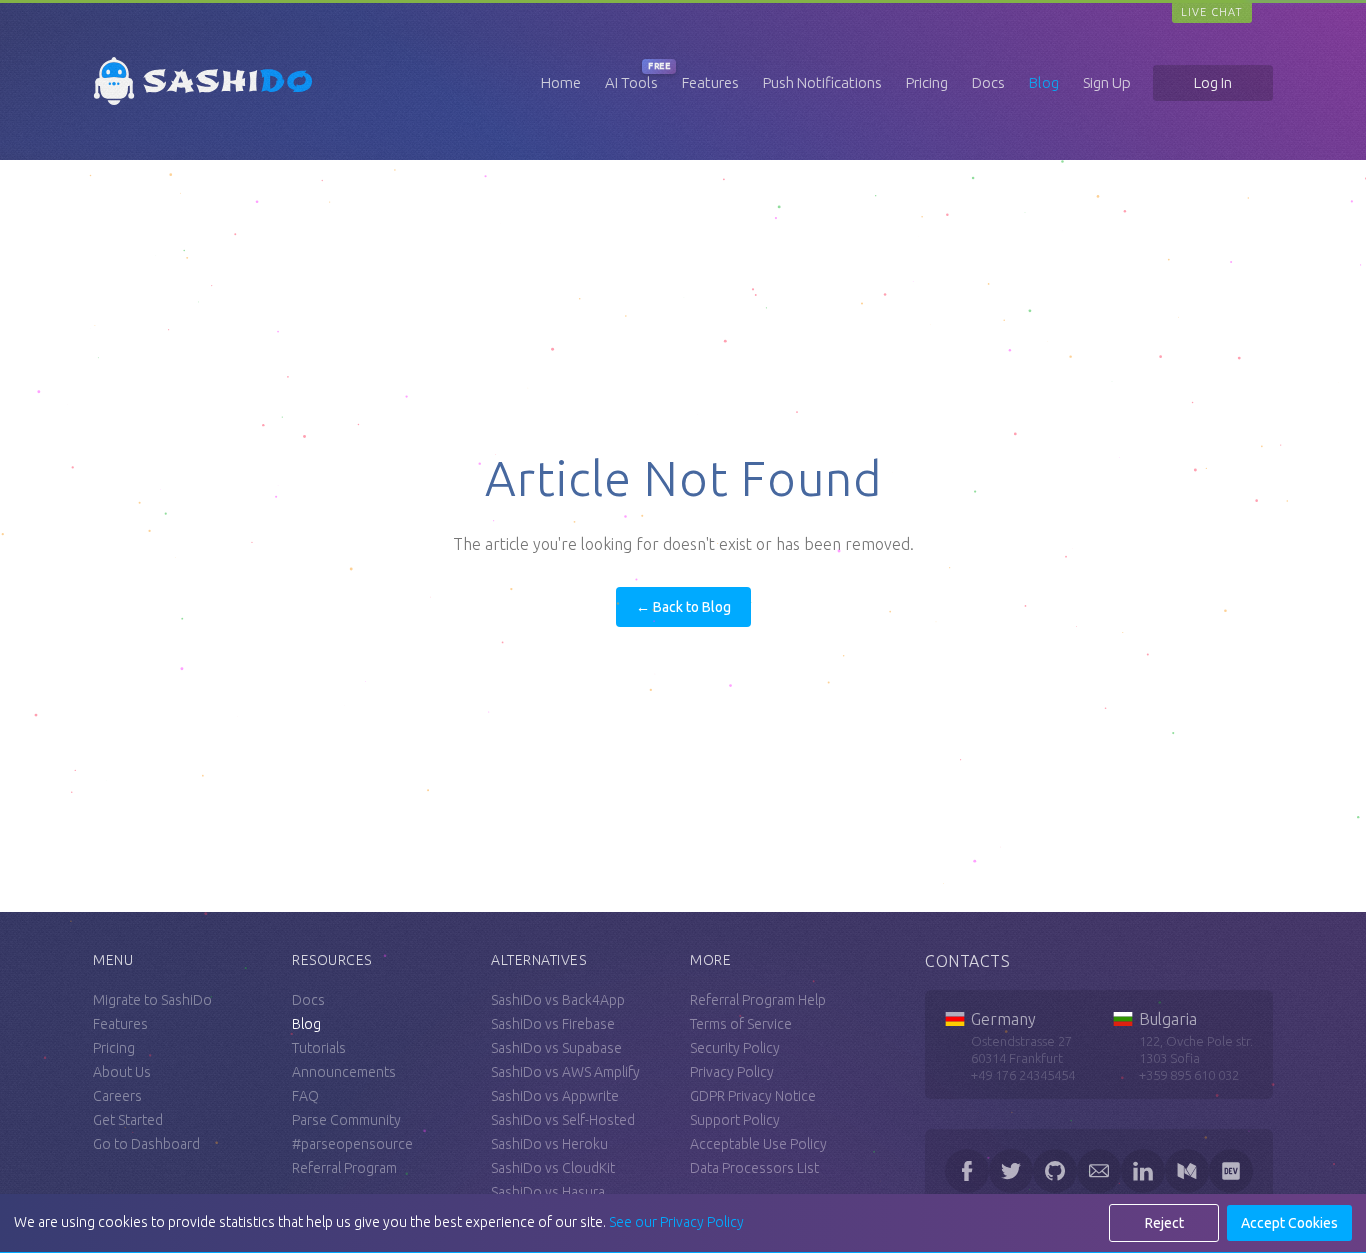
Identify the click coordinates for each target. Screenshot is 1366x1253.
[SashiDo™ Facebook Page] (967, 1171)
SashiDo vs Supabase (556, 1048)
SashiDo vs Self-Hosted (563, 1120)
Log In (1213, 82)
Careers (117, 1096)
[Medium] (1187, 1171)
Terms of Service (741, 1024)
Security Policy (735, 1048)
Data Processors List (754, 1168)
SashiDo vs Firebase (553, 1024)
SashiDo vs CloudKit (553, 1168)
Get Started (128, 1120)
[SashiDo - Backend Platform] (203, 105)
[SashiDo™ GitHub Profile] (1055, 1171)
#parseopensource (352, 1144)
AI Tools (631, 82)
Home (561, 82)
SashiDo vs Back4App (558, 1000)
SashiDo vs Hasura (548, 1192)
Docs (988, 82)
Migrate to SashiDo (152, 1000)
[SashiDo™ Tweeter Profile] (1011, 1171)
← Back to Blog (683, 607)
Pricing (927, 82)
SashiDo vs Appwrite (555, 1096)
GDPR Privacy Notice (753, 1096)
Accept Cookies (1289, 1223)
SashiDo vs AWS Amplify (565, 1072)
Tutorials (319, 1048)
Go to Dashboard (146, 1144)
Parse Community (346, 1120)
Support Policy (735, 1120)
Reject (1164, 1223)
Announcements (344, 1072)
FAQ (305, 1096)
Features (710, 82)
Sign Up (1107, 82)
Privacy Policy (732, 1072)
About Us (122, 1072)
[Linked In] (1143, 1171)
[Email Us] (1099, 1171)
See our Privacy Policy (676, 1222)
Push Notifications (822, 82)
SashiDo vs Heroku (549, 1144)
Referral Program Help (758, 1000)
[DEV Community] (1231, 1171)
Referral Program (344, 1168)
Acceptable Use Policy (758, 1144)
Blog (1044, 82)
